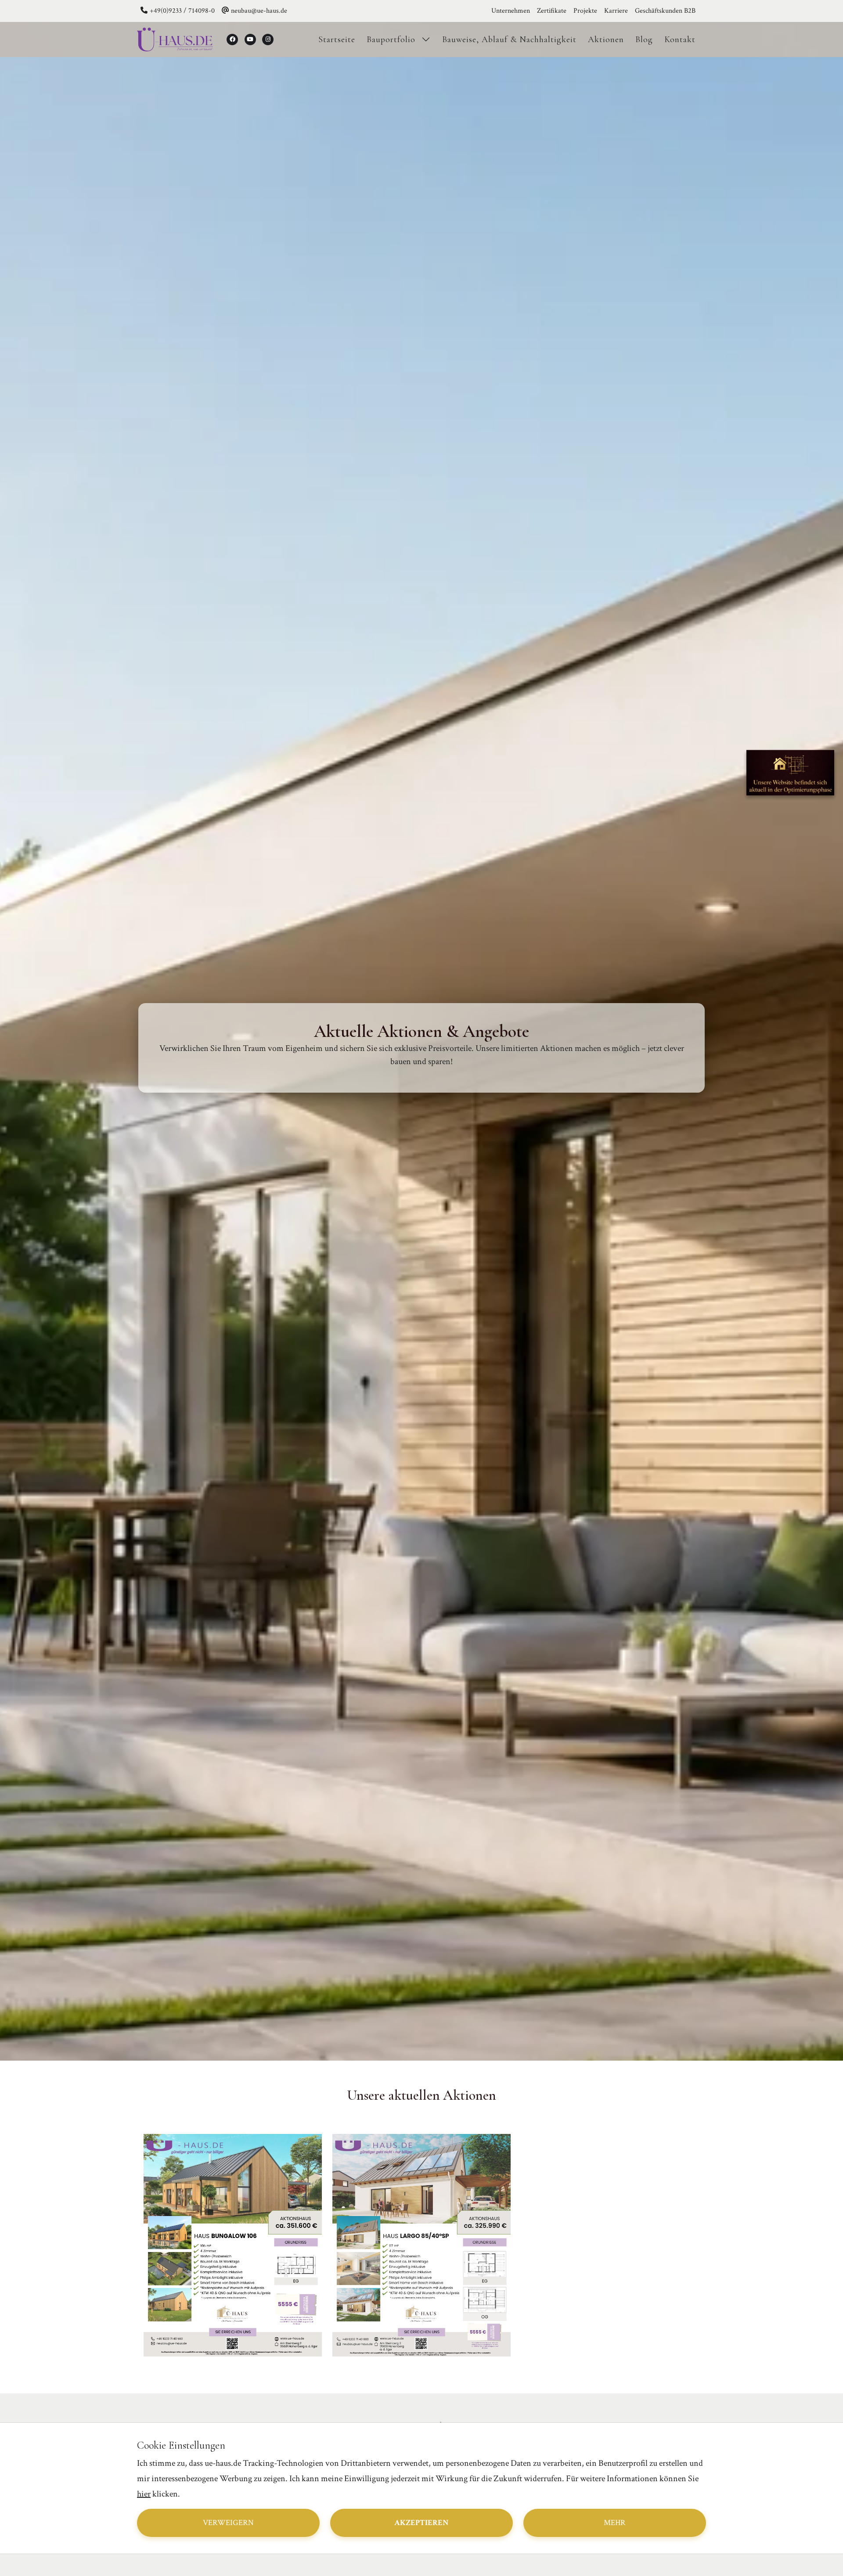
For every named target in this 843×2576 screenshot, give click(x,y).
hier (144, 2494)
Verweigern (228, 2523)
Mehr (615, 2523)
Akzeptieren (421, 2523)
